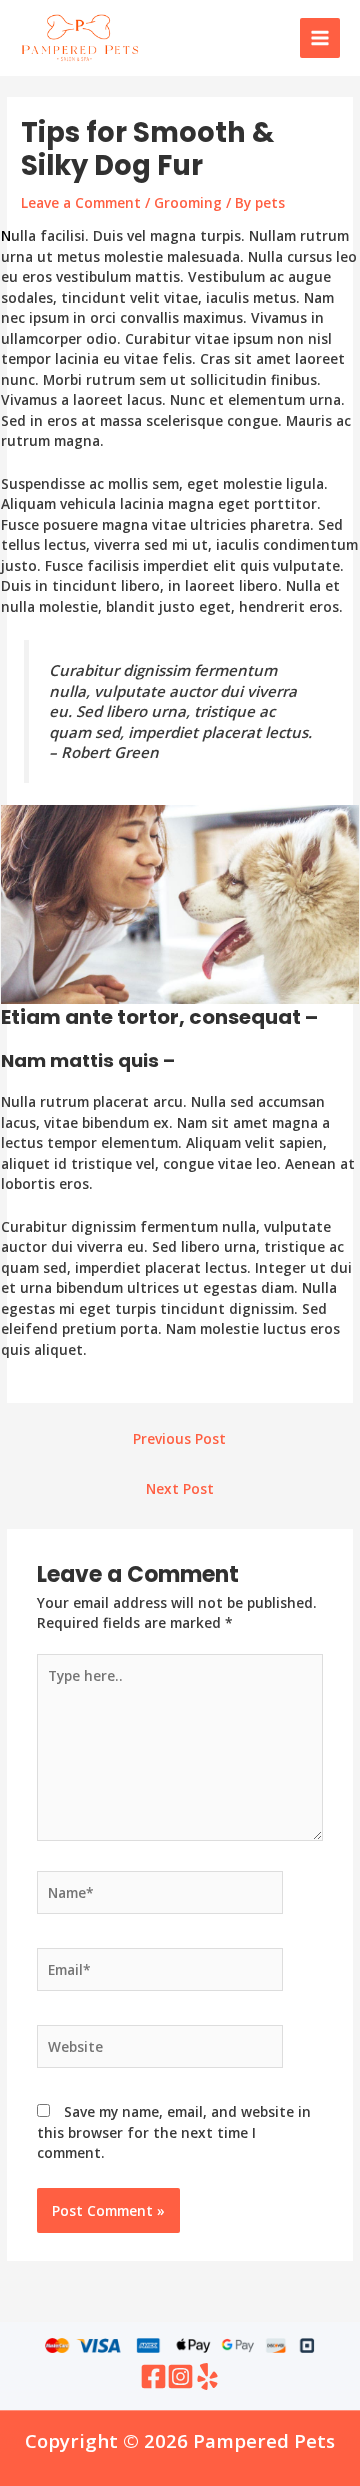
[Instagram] (180, 2376)
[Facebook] (153, 2376)
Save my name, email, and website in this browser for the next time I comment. (174, 2132)
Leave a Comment (81, 202)
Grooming (188, 202)
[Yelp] (207, 2376)
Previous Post (179, 1438)
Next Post (180, 1488)
